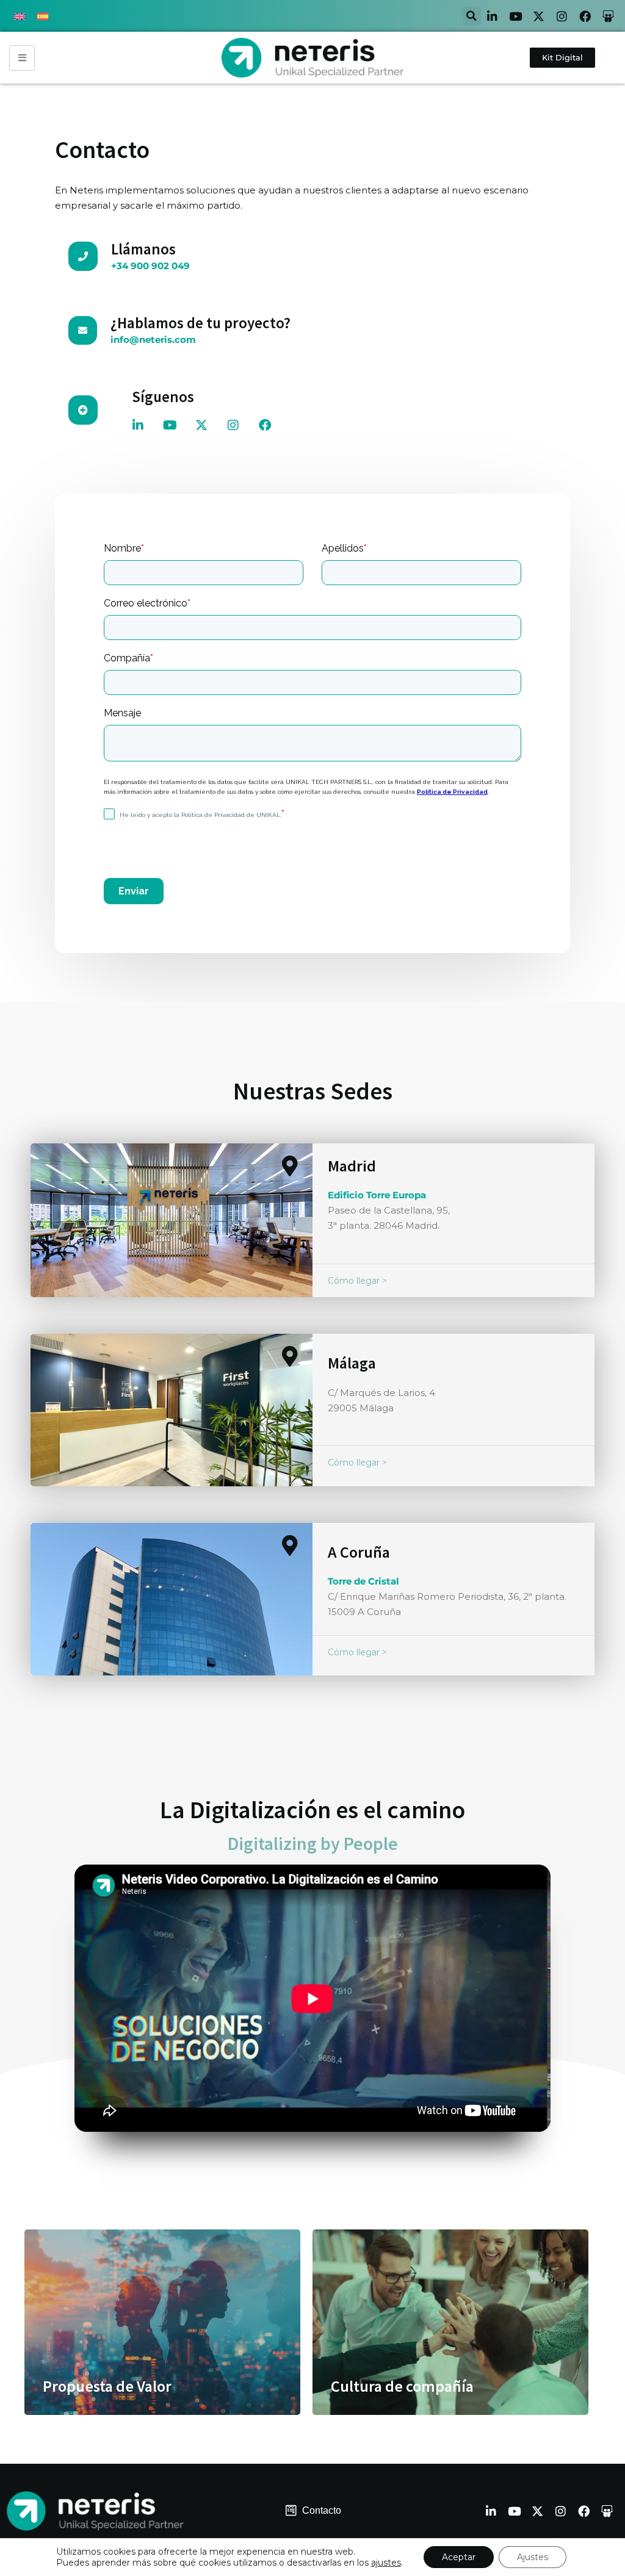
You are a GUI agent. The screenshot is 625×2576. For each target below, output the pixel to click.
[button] (472, 16)
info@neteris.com (153, 340)
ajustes (386, 2563)
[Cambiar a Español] (43, 16)
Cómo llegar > (357, 1281)
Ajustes (533, 2557)
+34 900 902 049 (150, 266)
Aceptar (459, 2557)
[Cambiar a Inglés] (20, 16)
